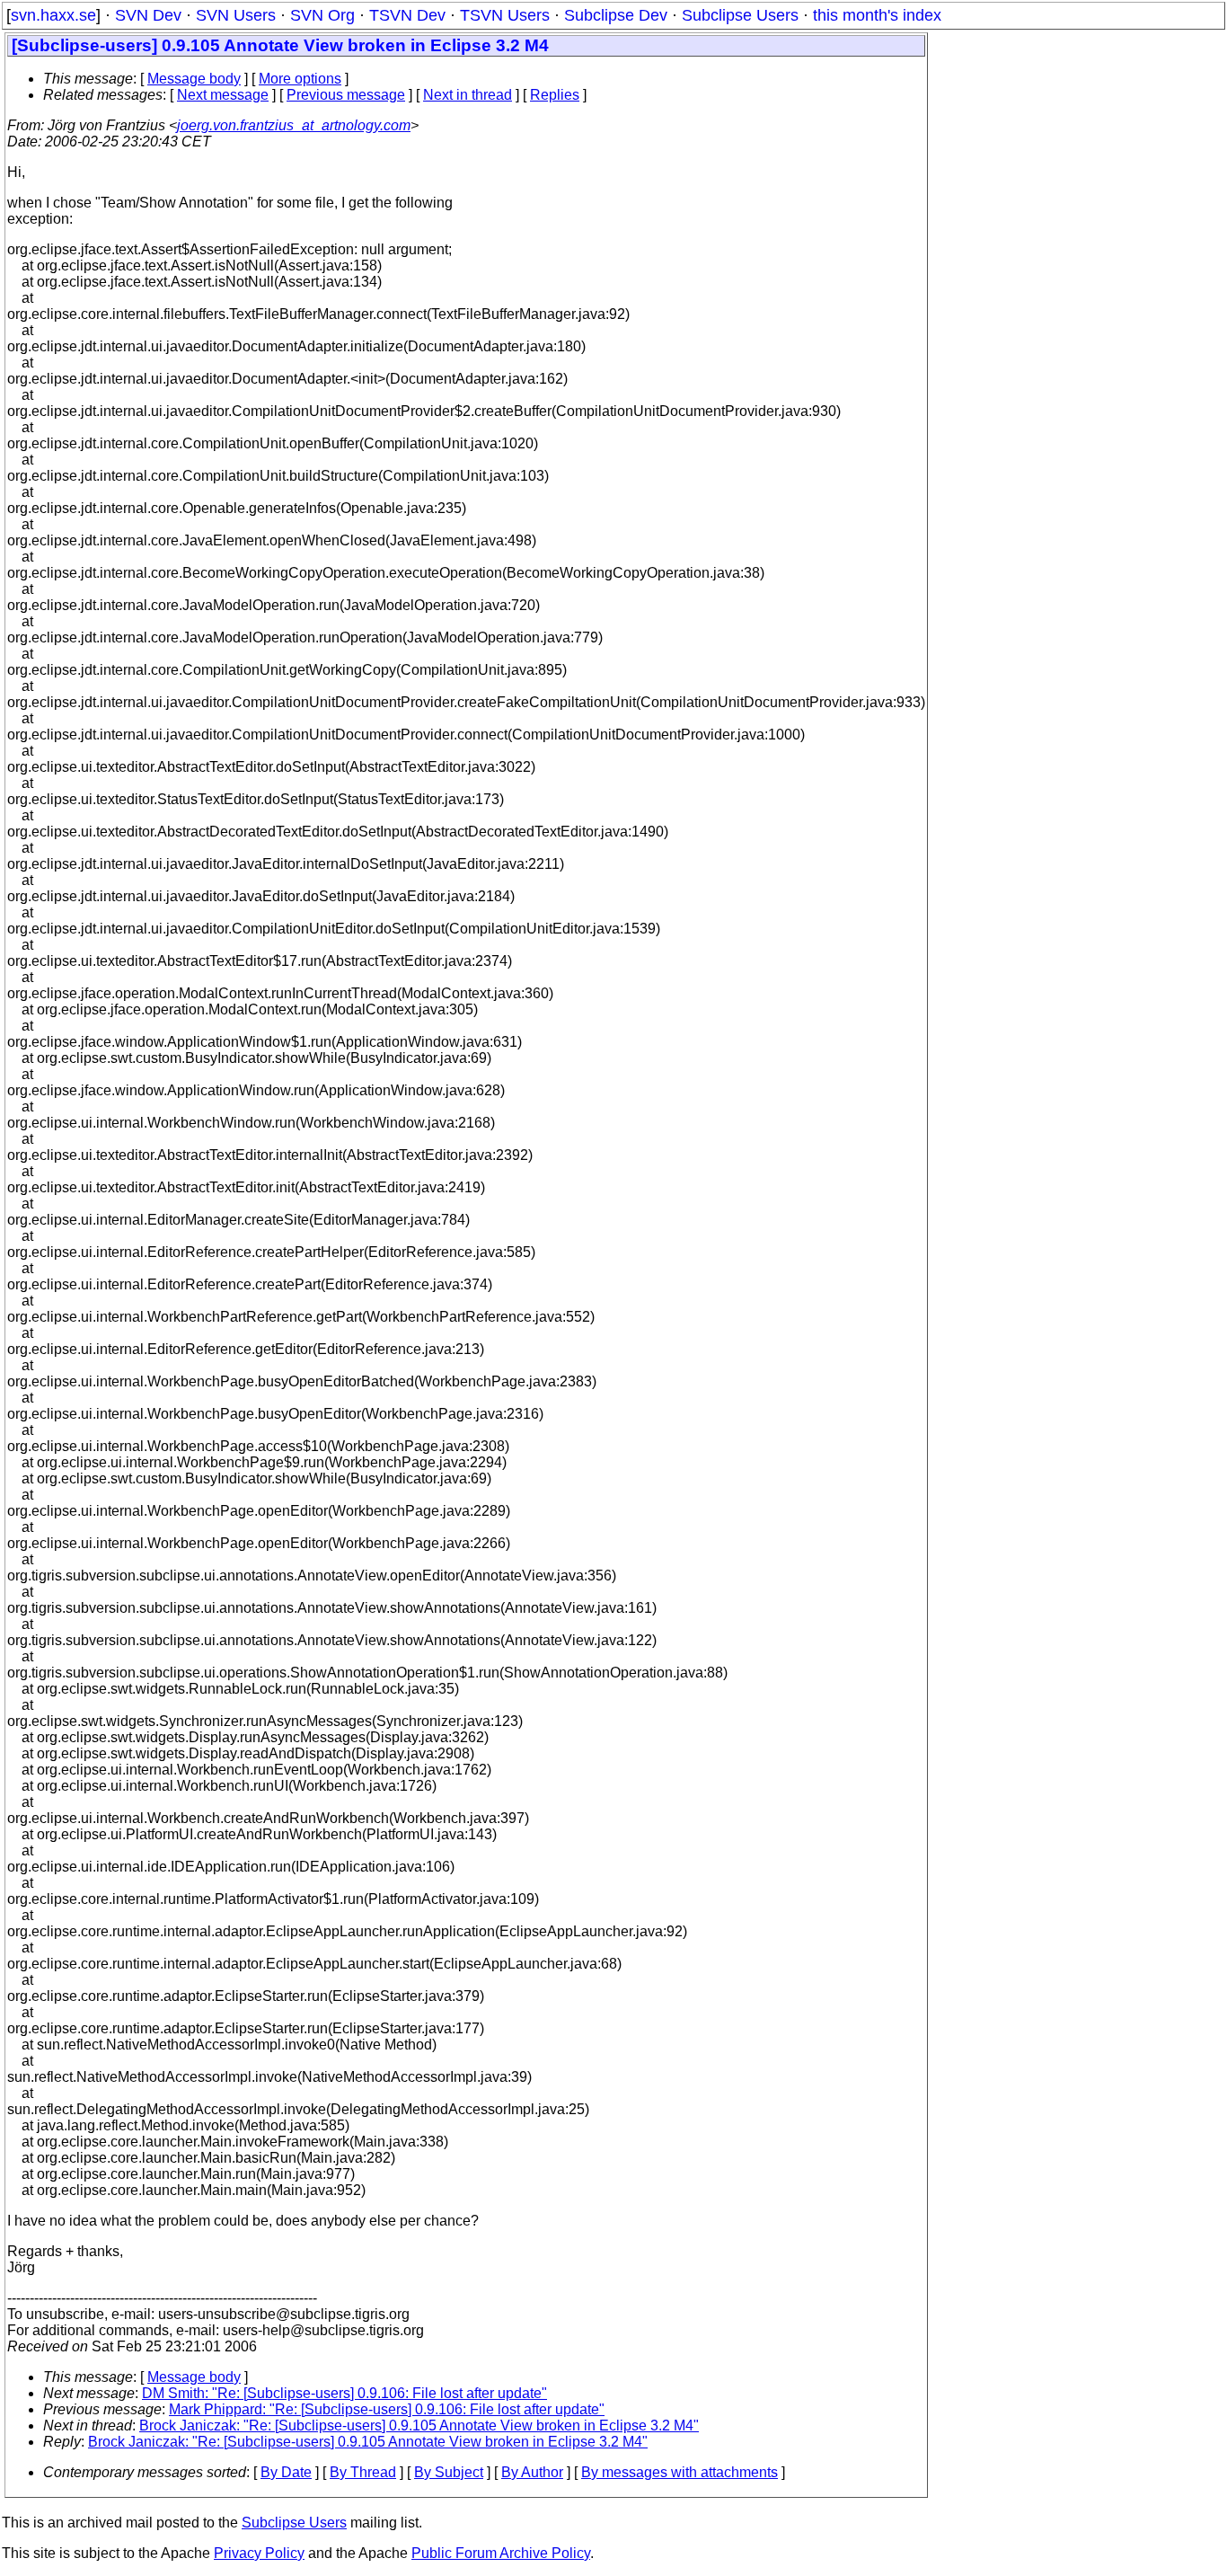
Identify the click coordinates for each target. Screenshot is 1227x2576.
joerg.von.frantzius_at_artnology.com (294, 125)
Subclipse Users (740, 15)
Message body (194, 79)
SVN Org (322, 15)
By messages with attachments (680, 2472)
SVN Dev (148, 15)
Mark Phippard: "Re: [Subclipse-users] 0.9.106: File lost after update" (387, 2409)
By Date (286, 2472)
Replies (555, 95)
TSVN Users (505, 15)
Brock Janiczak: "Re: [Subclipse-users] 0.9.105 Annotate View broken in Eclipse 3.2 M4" (419, 2426)
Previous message (346, 95)
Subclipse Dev (616, 15)
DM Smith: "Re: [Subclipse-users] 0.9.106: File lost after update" (344, 2393)
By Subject (449, 2472)
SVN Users (236, 15)
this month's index (877, 15)
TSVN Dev (407, 15)
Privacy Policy (259, 2553)
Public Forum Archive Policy (501, 2553)
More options (300, 79)
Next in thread (468, 95)
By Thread (363, 2472)
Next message (223, 95)
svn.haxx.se (53, 15)
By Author (532, 2472)
